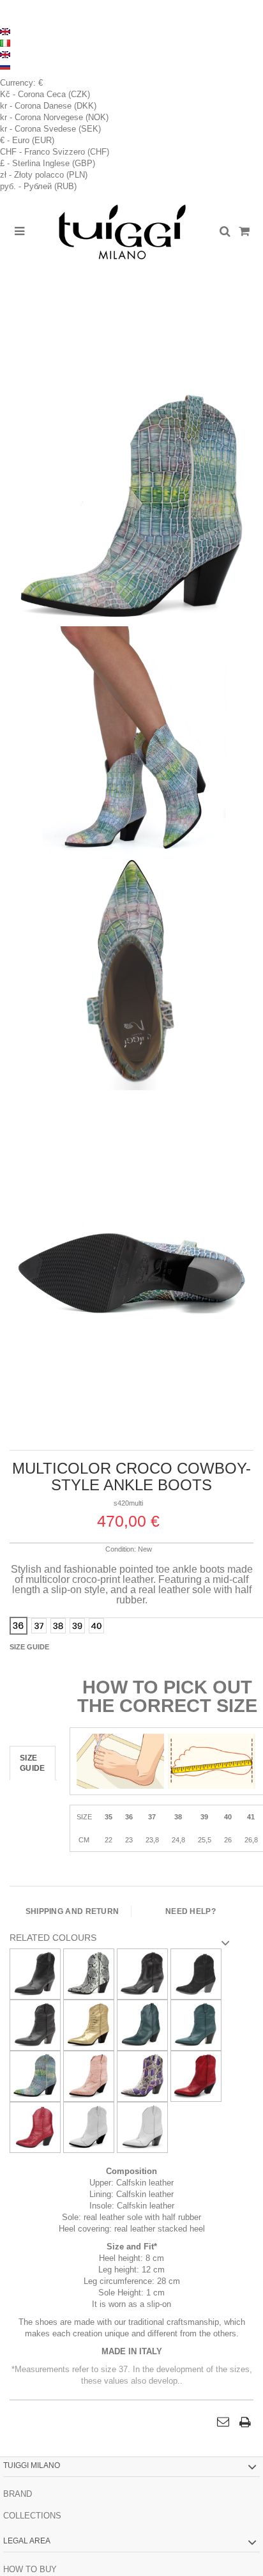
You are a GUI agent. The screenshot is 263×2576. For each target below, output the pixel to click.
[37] (39, 1626)
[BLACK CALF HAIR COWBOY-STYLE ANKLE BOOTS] (35, 1973)
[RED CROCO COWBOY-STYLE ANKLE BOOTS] (35, 2126)
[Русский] (5, 66)
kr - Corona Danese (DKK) (48, 106)
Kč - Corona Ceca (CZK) (45, 94)
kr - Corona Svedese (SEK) (50, 129)
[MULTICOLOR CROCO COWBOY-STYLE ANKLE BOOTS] (131, 510)
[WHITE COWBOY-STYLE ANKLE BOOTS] (89, 2126)
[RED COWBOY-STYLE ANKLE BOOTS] (196, 2075)
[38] (58, 1626)
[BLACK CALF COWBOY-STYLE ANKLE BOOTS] (142, 1973)
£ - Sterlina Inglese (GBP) (48, 163)
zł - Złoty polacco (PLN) (44, 175)
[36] (19, 1626)
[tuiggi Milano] (122, 232)
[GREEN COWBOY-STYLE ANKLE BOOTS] (142, 2024)
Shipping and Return (72, 1911)
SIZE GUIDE (33, 1763)
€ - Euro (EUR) (27, 140)
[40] (96, 1626)
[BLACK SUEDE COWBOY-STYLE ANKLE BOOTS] (196, 1973)
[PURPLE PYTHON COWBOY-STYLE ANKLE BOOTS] (142, 2075)
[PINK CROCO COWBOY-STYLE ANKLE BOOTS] (89, 2075)
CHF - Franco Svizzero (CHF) (55, 152)
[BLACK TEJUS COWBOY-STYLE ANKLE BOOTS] (35, 2024)
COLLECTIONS (32, 2516)
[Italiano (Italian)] (5, 42)
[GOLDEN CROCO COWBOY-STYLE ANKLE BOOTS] (89, 2024)
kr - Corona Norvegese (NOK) (54, 117)
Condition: (121, 1549)
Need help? (191, 1911)
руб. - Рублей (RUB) (38, 186)
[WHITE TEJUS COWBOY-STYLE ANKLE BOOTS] (142, 2126)
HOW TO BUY (30, 2569)
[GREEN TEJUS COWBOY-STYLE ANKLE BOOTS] (196, 2024)
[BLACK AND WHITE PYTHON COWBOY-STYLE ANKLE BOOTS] (89, 1973)
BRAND (18, 2494)
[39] (77, 1626)
